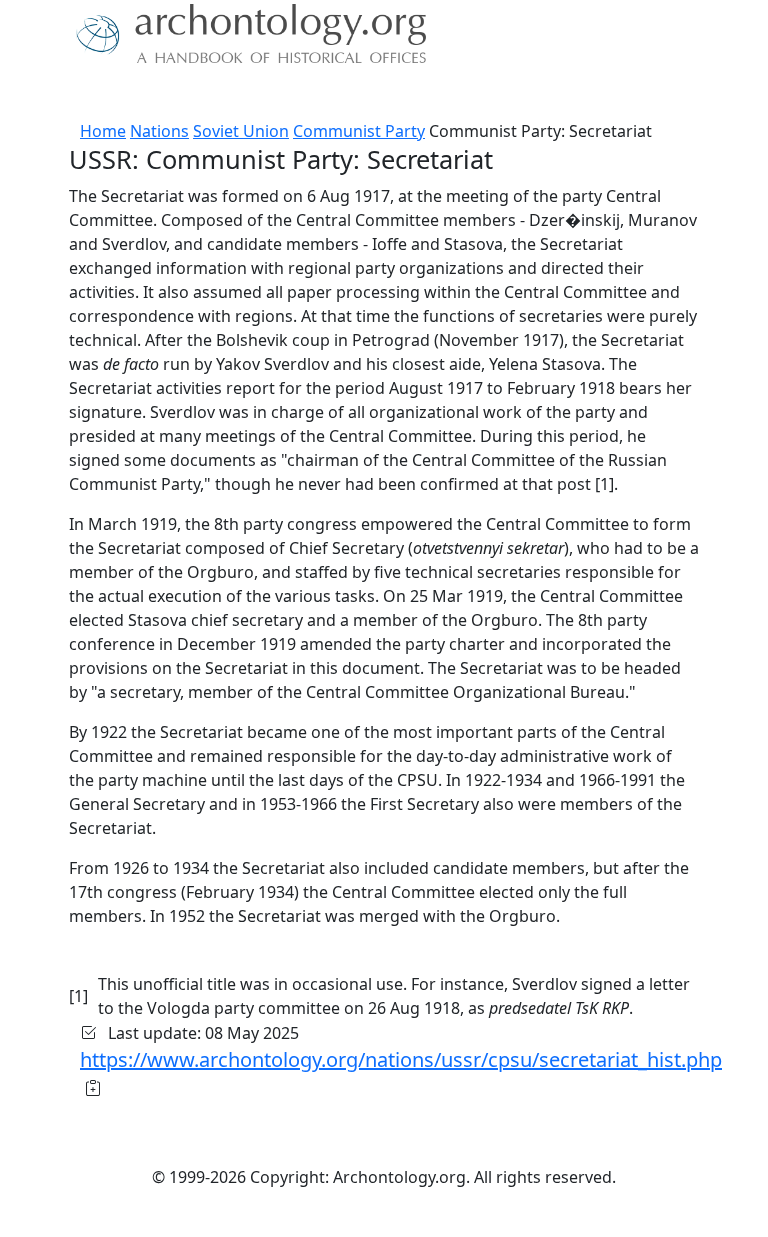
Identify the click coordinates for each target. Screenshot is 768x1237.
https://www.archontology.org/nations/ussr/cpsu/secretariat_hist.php (401, 1059)
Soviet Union (241, 131)
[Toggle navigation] (40, 95)
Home (103, 131)
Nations (159, 131)
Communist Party (359, 131)
